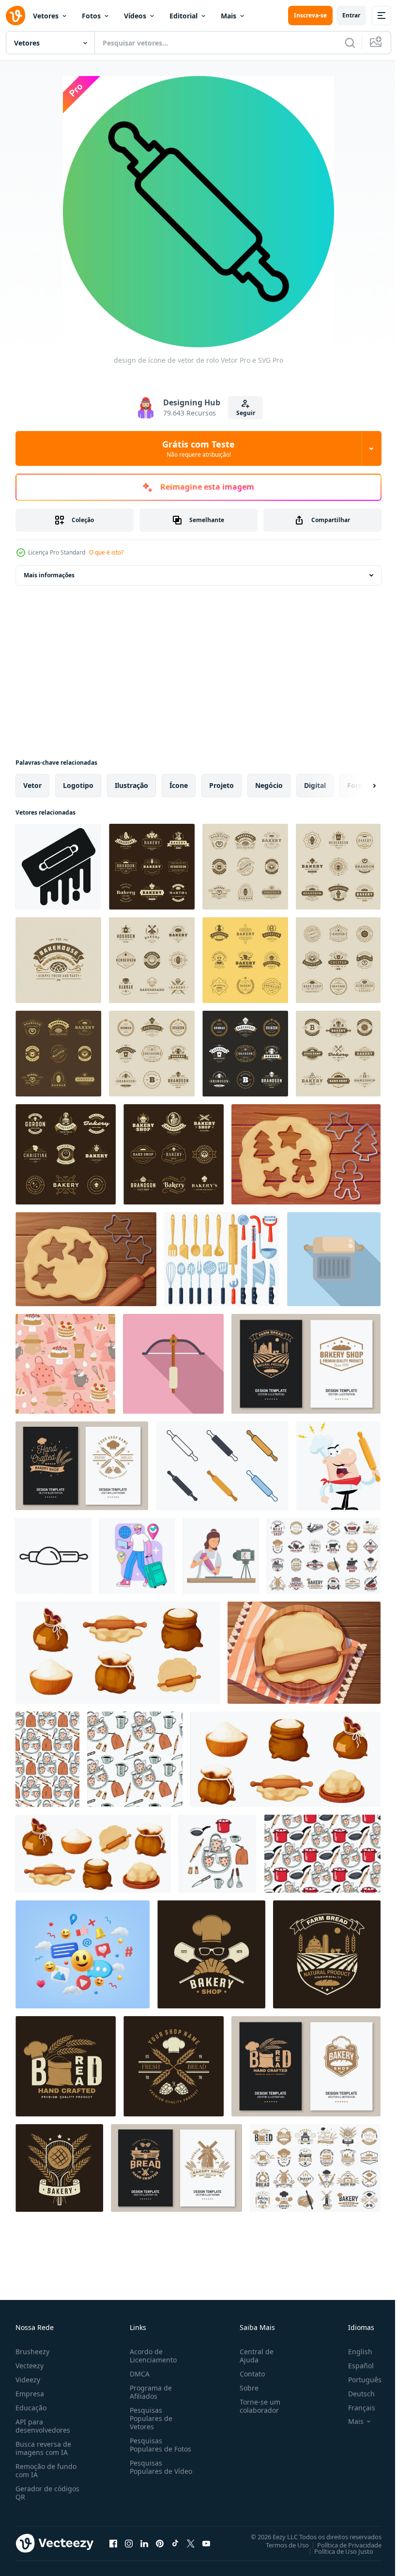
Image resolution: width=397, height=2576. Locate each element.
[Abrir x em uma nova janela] (191, 2543)
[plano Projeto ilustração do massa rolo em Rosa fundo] (173, 1364)
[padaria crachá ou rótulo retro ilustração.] (58, 960)
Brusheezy (32, 2352)
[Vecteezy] (15, 15)
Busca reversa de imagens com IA (43, 2448)
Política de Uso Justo (336, 2551)
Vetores (46, 16)
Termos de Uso (280, 2545)
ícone (179, 785)
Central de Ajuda (253, 2356)
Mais (229, 16)
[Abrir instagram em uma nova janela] (129, 2543)
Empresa (30, 2394)
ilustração (131, 785)
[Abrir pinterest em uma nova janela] (160, 2543)
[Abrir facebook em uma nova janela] (113, 2543)
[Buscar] (350, 43)
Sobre (245, 2388)
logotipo (78, 785)
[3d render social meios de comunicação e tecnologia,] (83, 1954)
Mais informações (49, 575)
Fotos (91, 16)
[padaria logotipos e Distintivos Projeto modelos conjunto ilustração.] (152, 867)
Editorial (183, 16)
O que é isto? (106, 552)
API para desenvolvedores (43, 2426)
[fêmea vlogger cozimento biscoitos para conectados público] (221, 1556)
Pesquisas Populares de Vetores (149, 2418)
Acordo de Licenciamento (151, 2356)
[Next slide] (359, 786)
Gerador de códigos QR (47, 2493)
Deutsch (354, 2394)
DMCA (138, 2374)
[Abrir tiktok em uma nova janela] (175, 2543)
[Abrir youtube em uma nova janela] (206, 2543)
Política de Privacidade (342, 2545)
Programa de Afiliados (149, 2392)
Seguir (246, 413)
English (353, 2352)
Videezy (28, 2380)
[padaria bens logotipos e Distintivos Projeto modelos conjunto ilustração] (152, 960)
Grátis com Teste (198, 448)
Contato (248, 2374)
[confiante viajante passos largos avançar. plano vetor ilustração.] (137, 1556)
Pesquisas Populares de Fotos (159, 2445)
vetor (32, 785)
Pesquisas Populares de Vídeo (149, 2471)
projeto (221, 785)
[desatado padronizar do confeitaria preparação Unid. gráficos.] (65, 1364)
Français (354, 2408)
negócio (269, 785)
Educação (31, 2408)
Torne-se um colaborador (256, 2406)
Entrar (351, 15)
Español (354, 2366)
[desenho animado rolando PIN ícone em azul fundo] (334, 1259)
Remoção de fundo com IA (46, 2470)
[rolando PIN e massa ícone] (58, 867)
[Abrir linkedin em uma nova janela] (144, 2543)
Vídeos (135, 16)
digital (315, 785)
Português (358, 2380)
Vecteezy (30, 2366)
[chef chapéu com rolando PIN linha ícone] (53, 1556)
